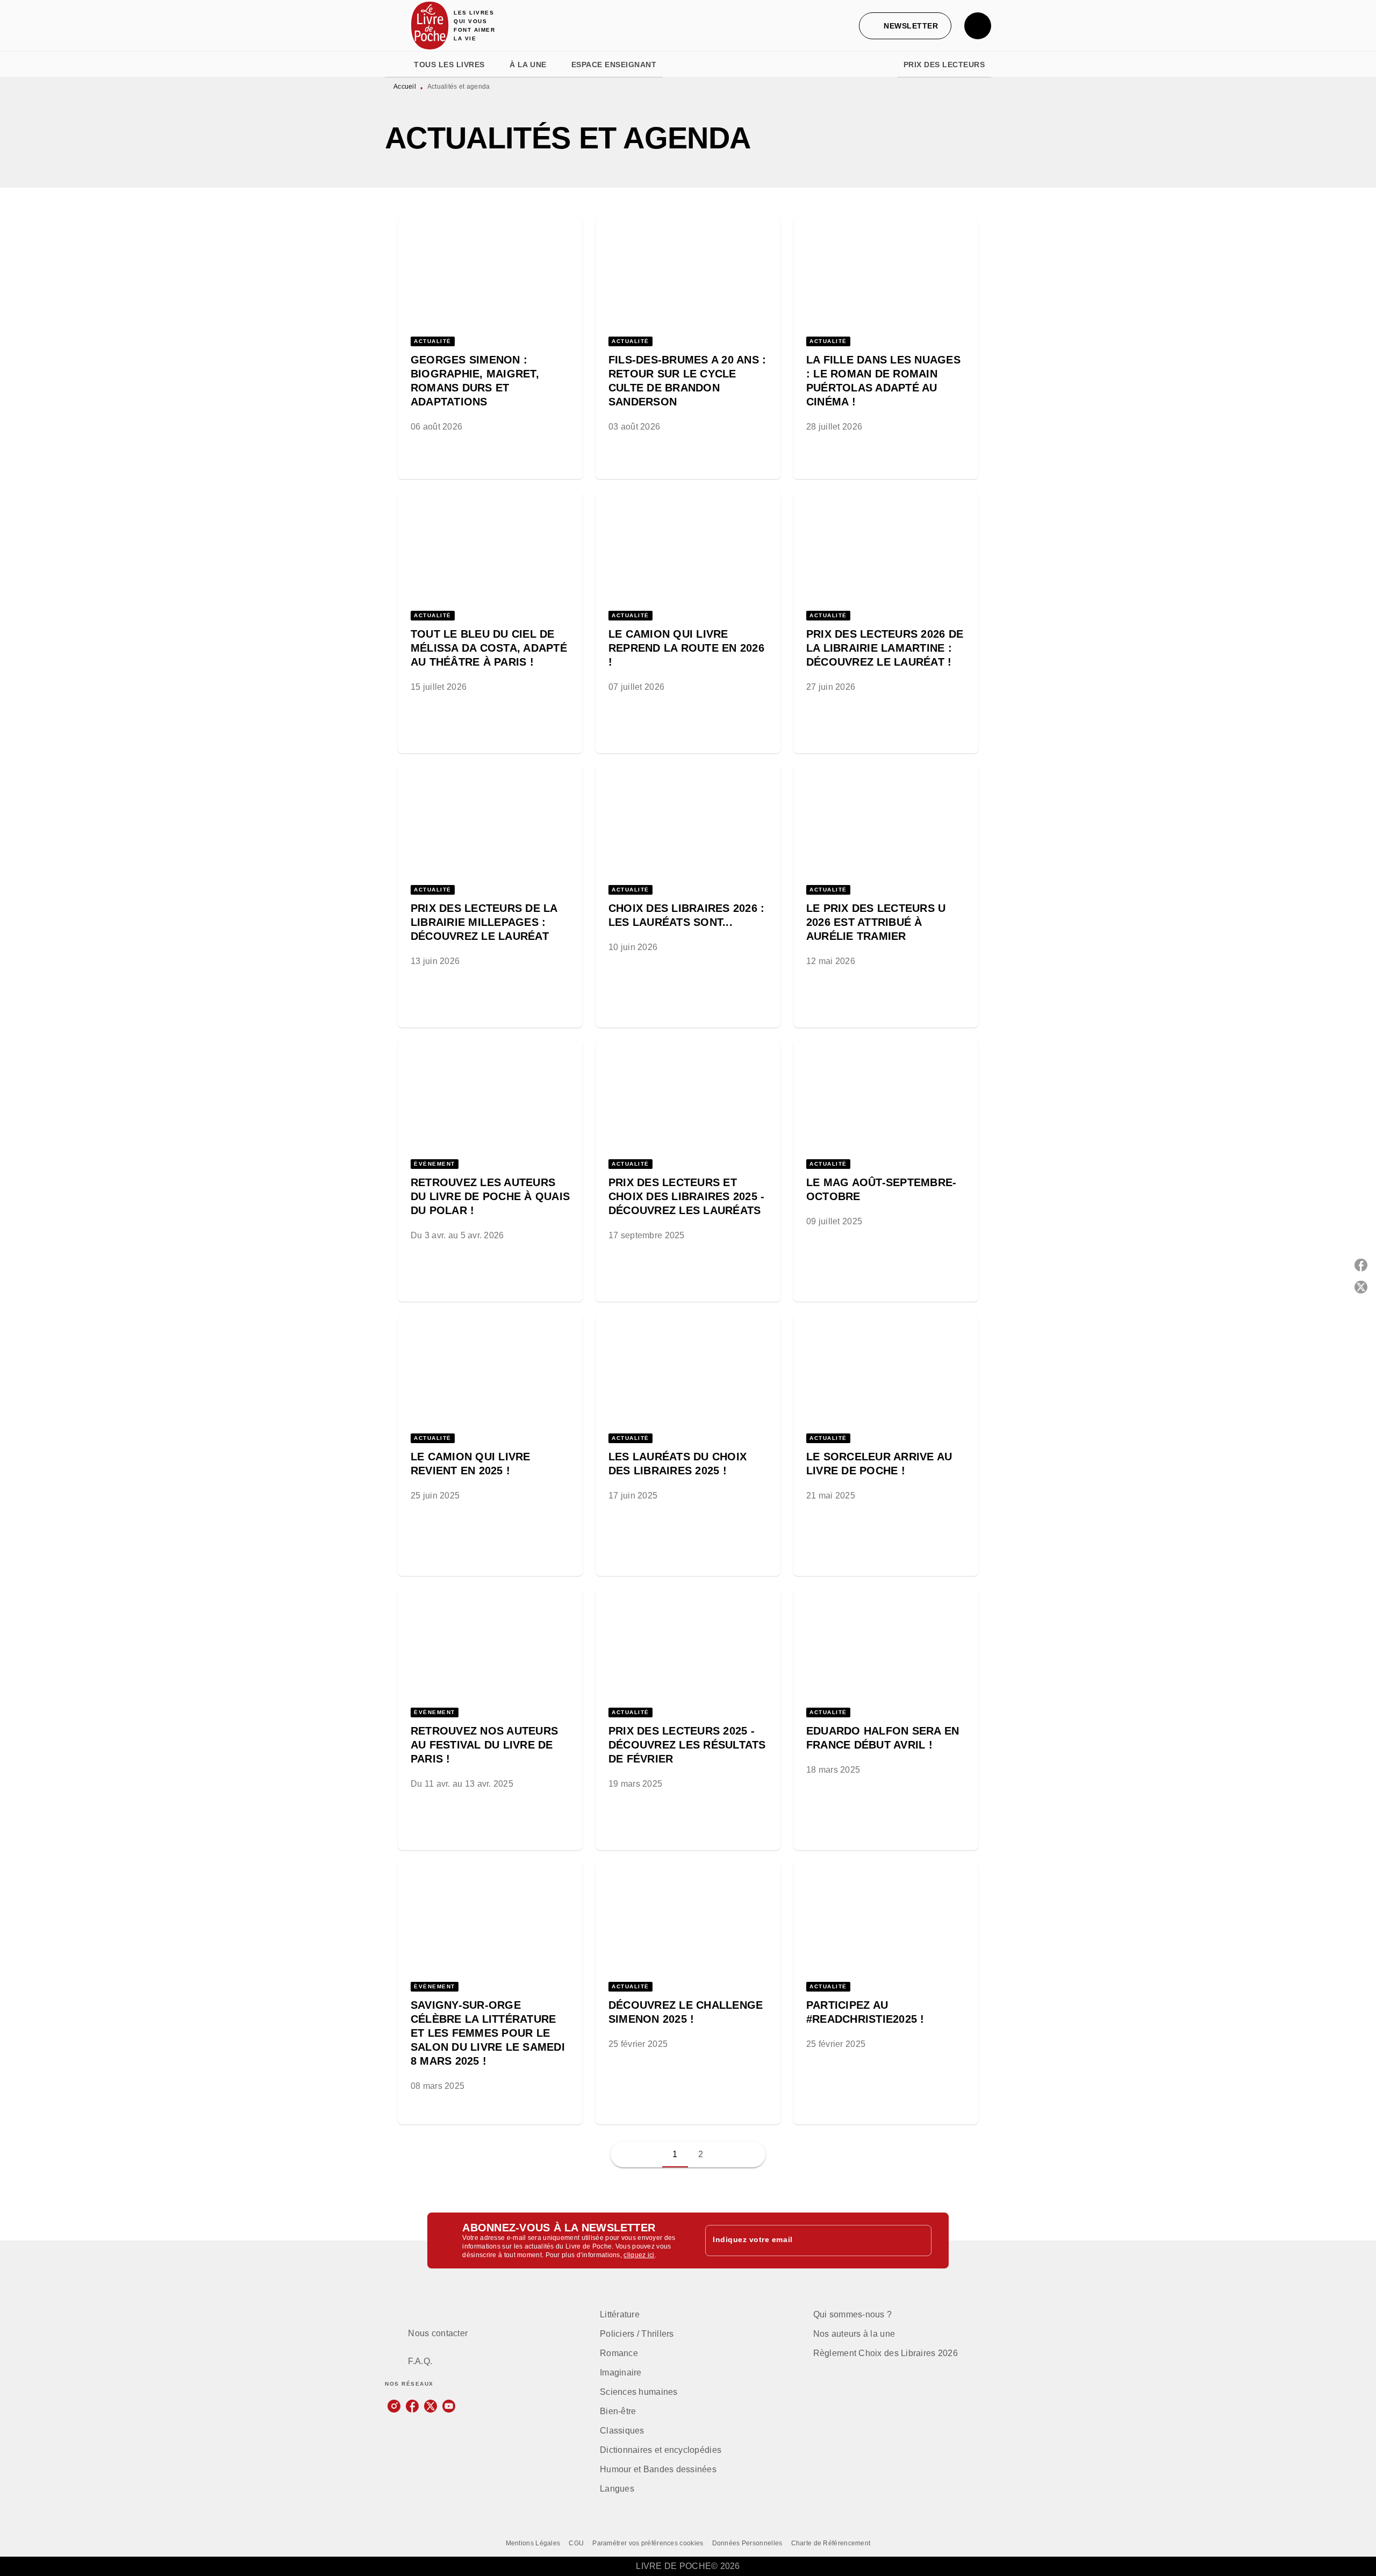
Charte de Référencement (831, 2543)
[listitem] (394, 2406)
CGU (576, 2543)
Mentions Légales (533, 2543)
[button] (905, 26)
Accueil (405, 87)
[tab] (396, 65)
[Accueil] (430, 26)
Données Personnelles (747, 2543)
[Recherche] (978, 26)
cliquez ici (639, 2255)
